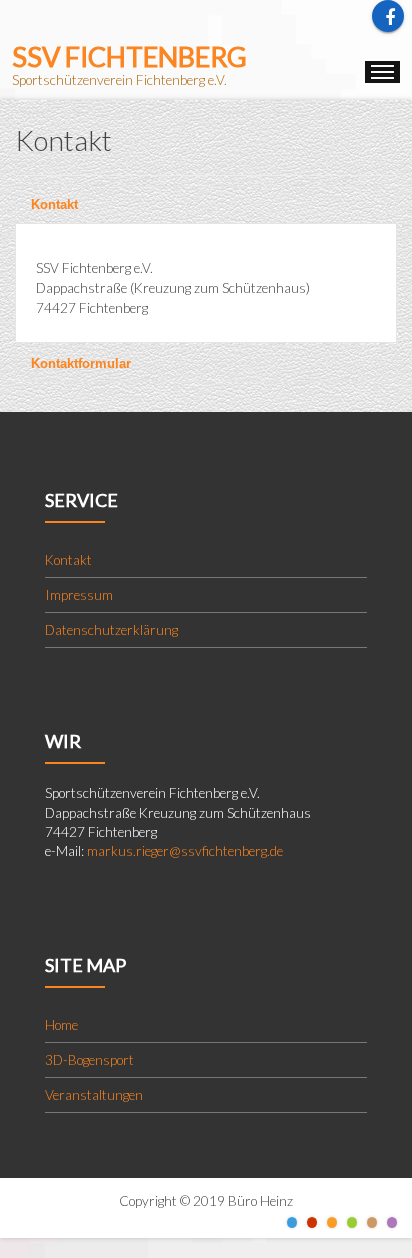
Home (61, 1025)
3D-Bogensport (89, 1060)
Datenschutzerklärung (111, 630)
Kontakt (54, 204)
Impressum (79, 595)
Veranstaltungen (94, 1095)
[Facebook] (388, 16)
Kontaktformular (81, 363)
